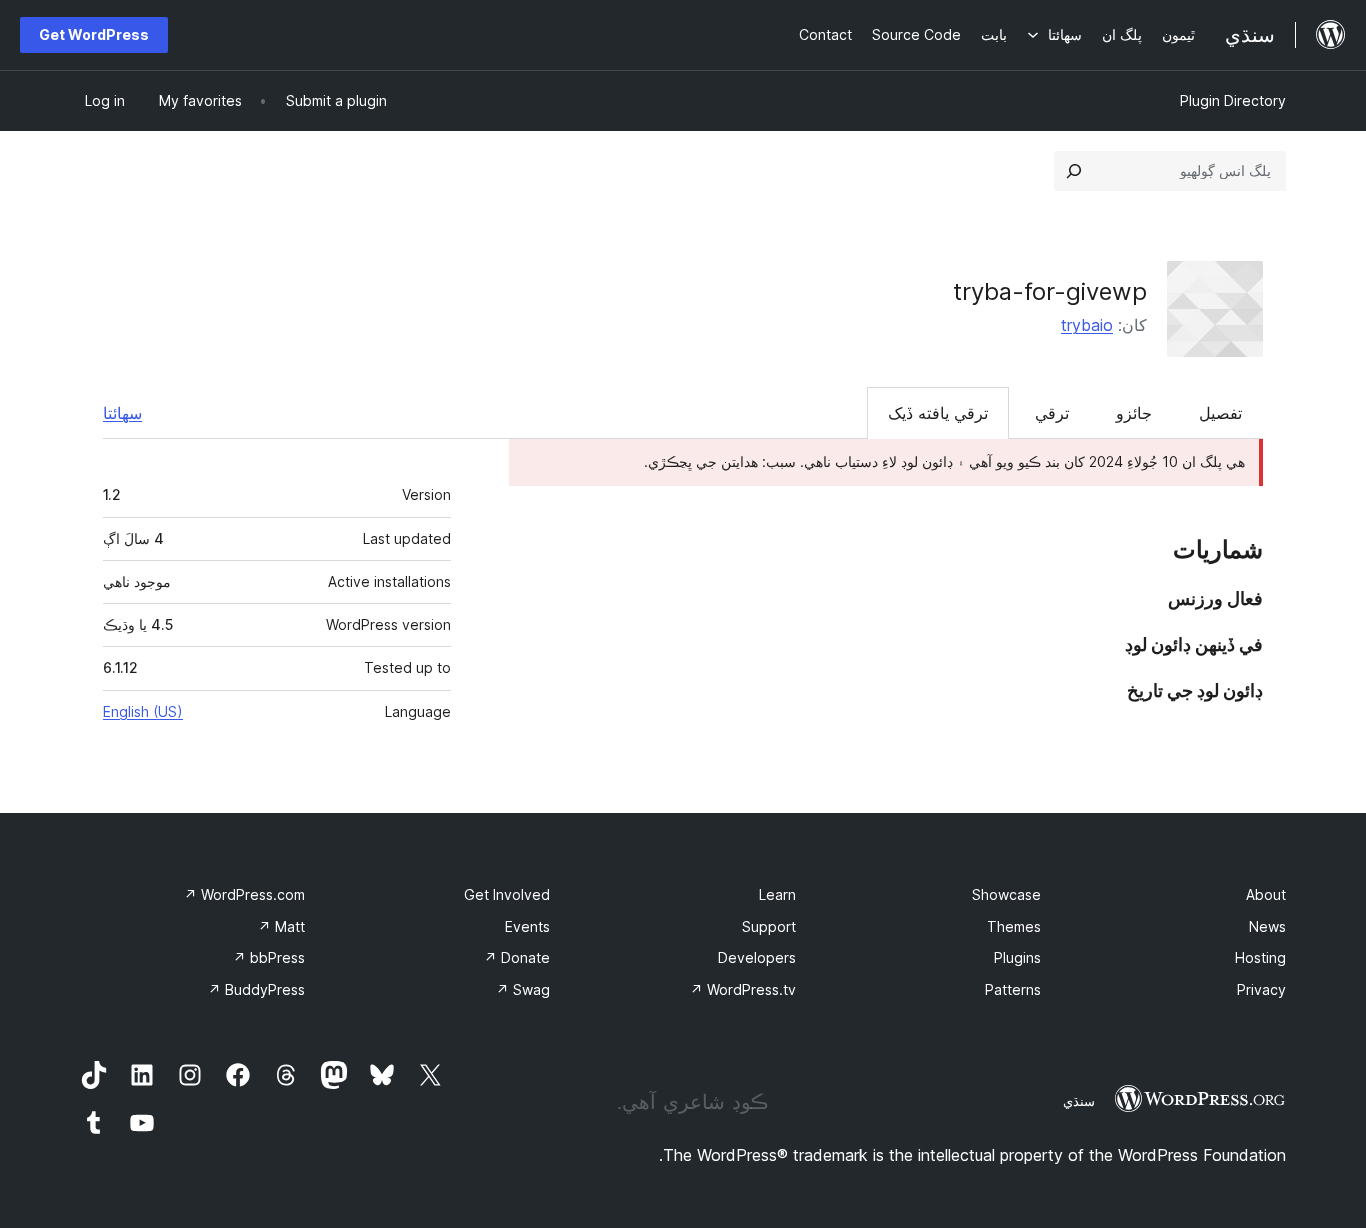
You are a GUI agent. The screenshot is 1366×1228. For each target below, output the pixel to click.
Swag (523, 989)
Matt (281, 926)
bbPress (269, 957)
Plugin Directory (1233, 100)
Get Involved (507, 894)
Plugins (1017, 957)
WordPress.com (244, 894)
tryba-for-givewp (1050, 291)
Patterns (1013, 989)
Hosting (1260, 957)
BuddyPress (256, 989)
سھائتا (122, 413)
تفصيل (1220, 413)
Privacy (1261, 989)
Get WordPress (94, 34)
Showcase (1006, 894)
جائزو (1134, 413)
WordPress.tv (743, 989)
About (1266, 894)
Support (769, 926)
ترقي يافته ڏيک (938, 413)
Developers (757, 957)
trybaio (1087, 325)
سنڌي (1079, 1101)
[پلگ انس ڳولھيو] (1074, 171)
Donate (517, 957)
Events (527, 926)
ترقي (1052, 413)
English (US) (143, 711)
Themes (1014, 926)
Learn (777, 894)
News (1267, 926)
